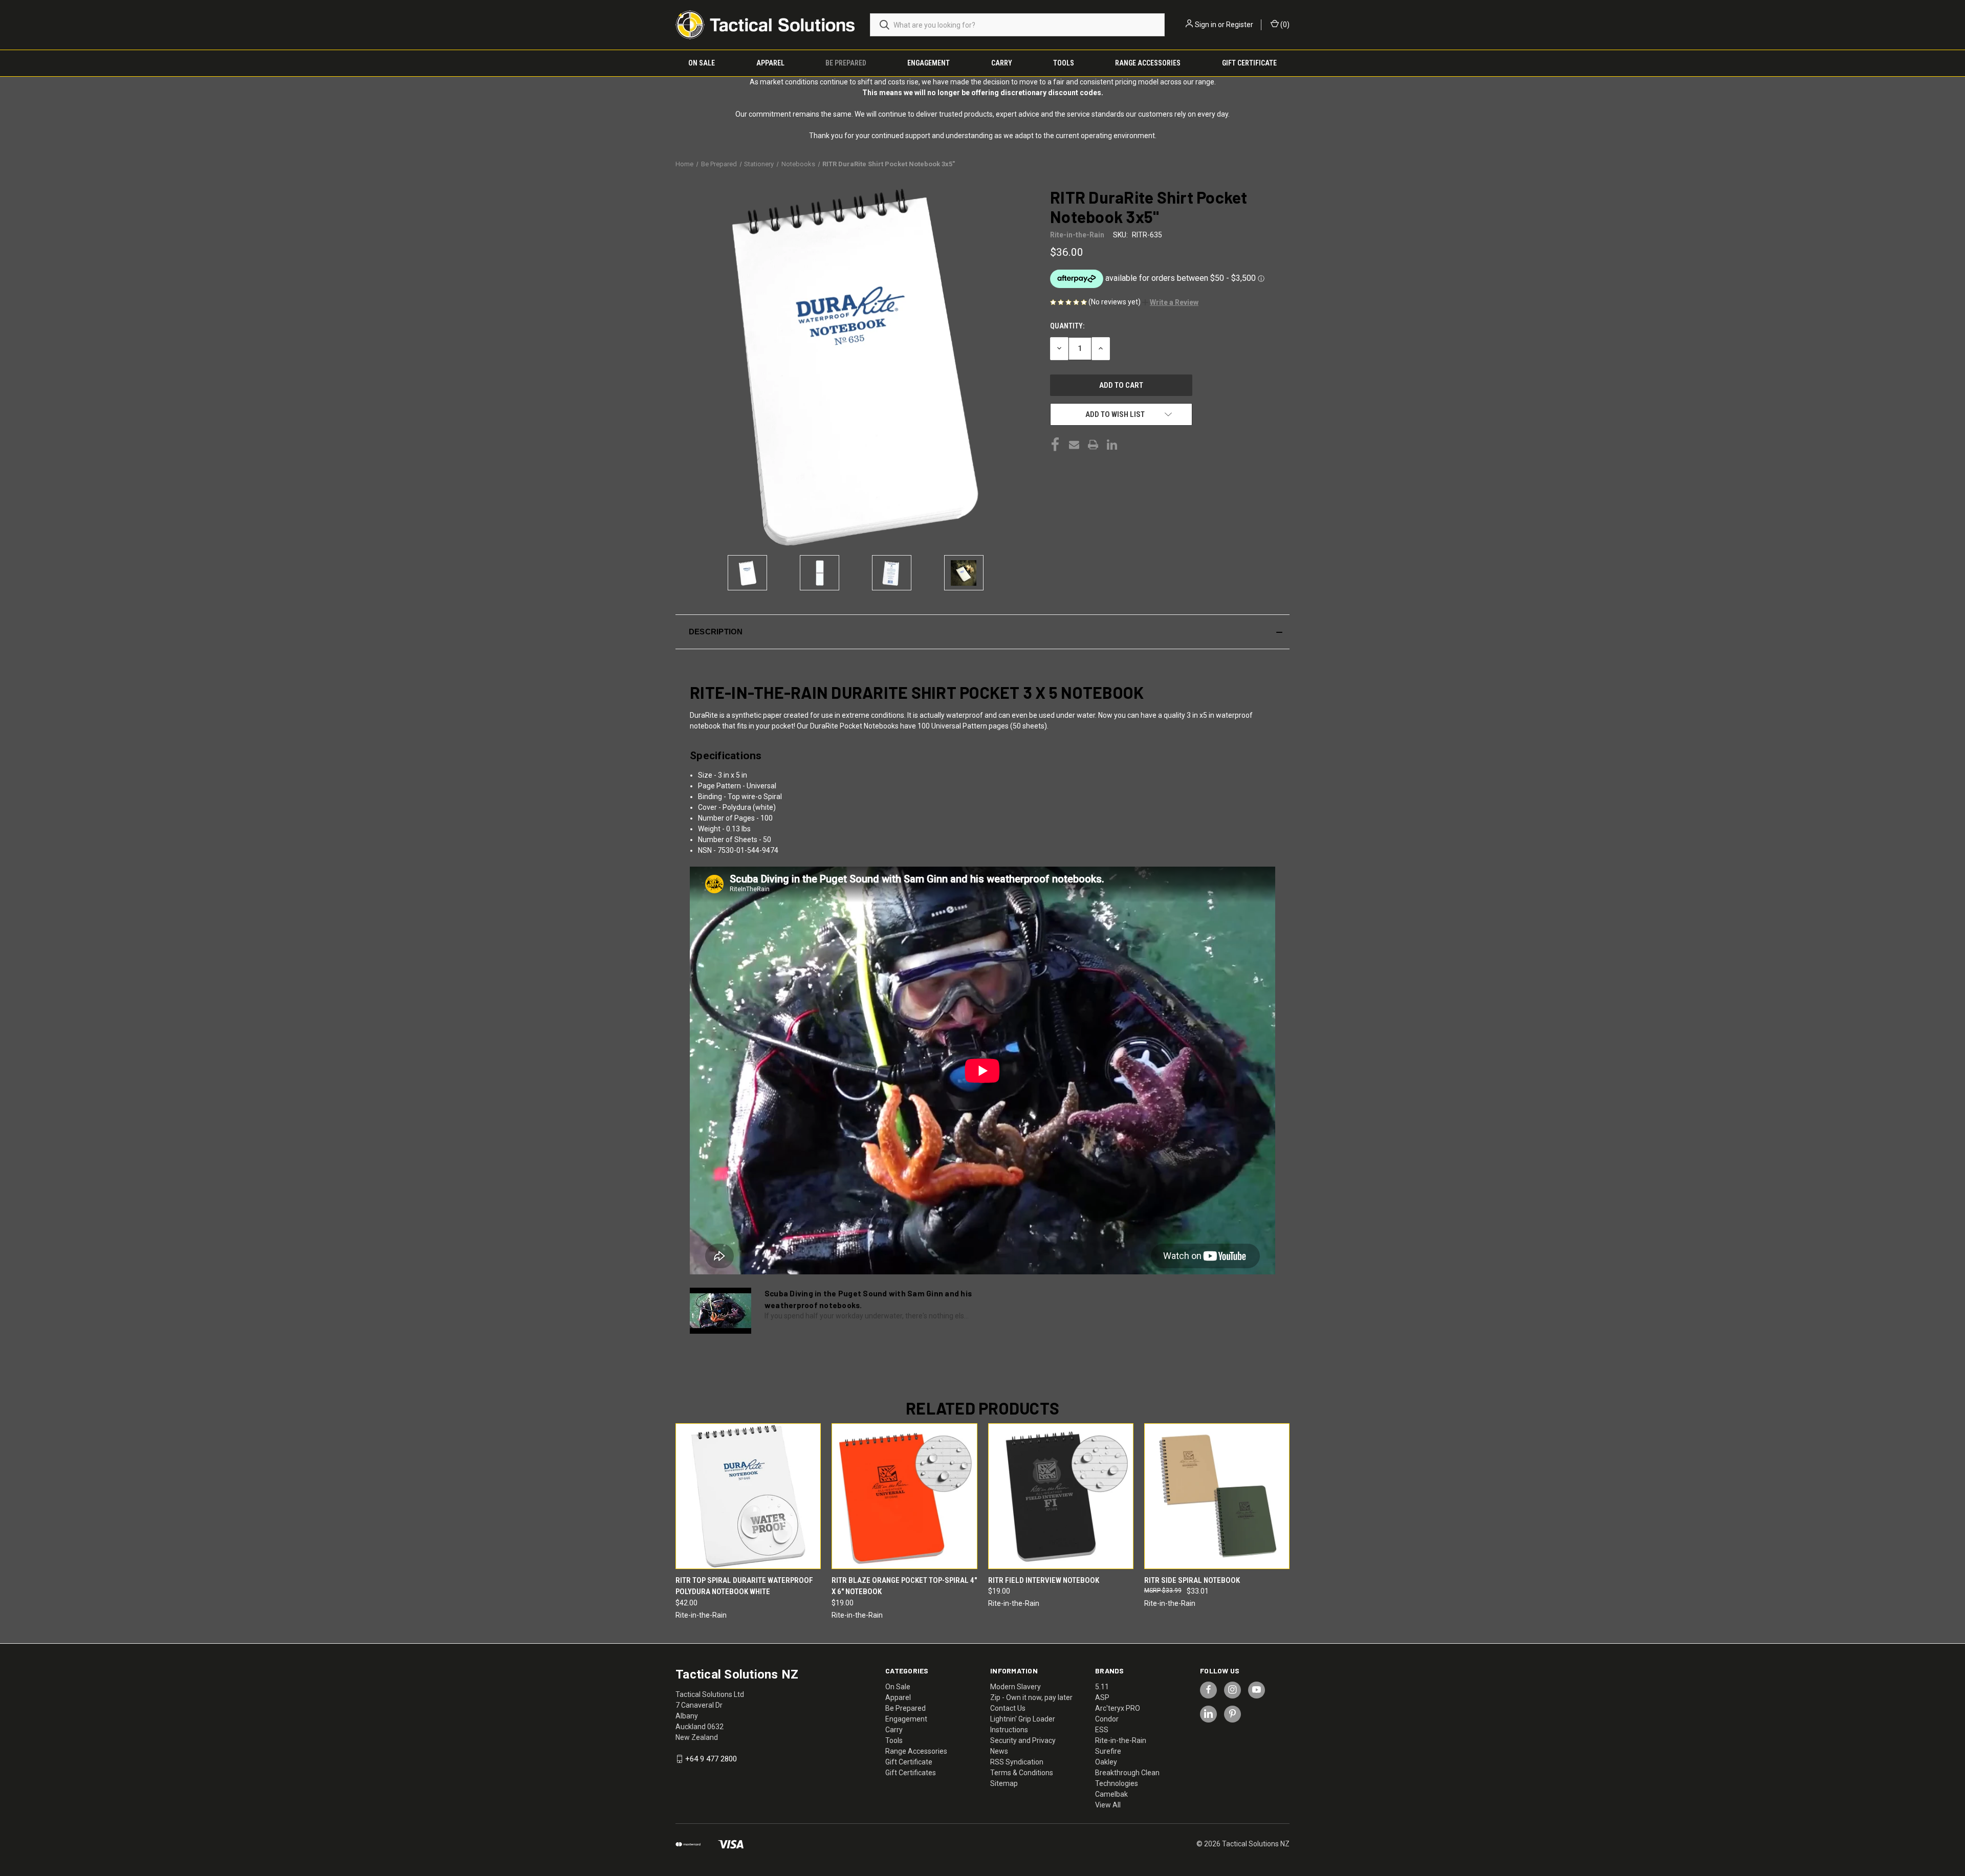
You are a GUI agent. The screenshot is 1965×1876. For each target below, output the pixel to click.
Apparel (770, 63)
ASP (1102, 1697)
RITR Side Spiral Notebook (1192, 1580)
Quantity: (1067, 326)
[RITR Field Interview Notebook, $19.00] (1061, 1496)
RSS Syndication (1017, 1762)
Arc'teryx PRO (1118, 1708)
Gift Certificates (911, 1773)
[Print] (1093, 445)
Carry (1002, 63)
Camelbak (1111, 1794)
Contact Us (1008, 1708)
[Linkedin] (1112, 445)
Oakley (1106, 1762)
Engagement (929, 63)
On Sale (702, 63)
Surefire (1108, 1751)
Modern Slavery (1016, 1687)
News (999, 1751)
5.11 (1102, 1687)
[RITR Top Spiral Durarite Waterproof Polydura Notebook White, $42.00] (748, 1496)
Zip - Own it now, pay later (1031, 1697)
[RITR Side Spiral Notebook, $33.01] (1217, 1496)
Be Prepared (846, 63)
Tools (1064, 63)
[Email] (1074, 445)
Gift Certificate (1249, 63)
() (1284, 25)
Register (1240, 25)
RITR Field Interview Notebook (1044, 1580)
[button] (1170, 302)
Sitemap (1004, 1783)
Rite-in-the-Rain (1121, 1740)
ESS (1102, 1730)
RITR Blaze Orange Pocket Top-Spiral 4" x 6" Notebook (904, 1586)
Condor (1107, 1719)
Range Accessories (1148, 63)
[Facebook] (1055, 445)
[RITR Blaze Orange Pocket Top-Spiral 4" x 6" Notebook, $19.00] (904, 1496)
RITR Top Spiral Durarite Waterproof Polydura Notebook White (744, 1586)
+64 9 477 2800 (711, 1759)
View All (1108, 1805)
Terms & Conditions (1022, 1773)
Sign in (1206, 25)
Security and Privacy (1023, 1740)
